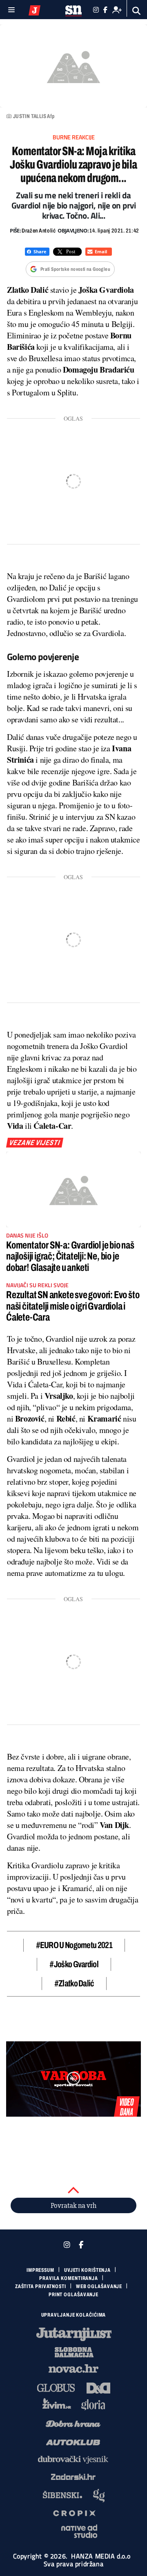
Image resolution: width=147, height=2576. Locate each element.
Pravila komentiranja (69, 2278)
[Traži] (137, 11)
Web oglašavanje (99, 2286)
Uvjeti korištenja (87, 2270)
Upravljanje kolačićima (74, 2315)
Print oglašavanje (73, 2295)
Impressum (40, 2270)
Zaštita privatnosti (41, 2286)
